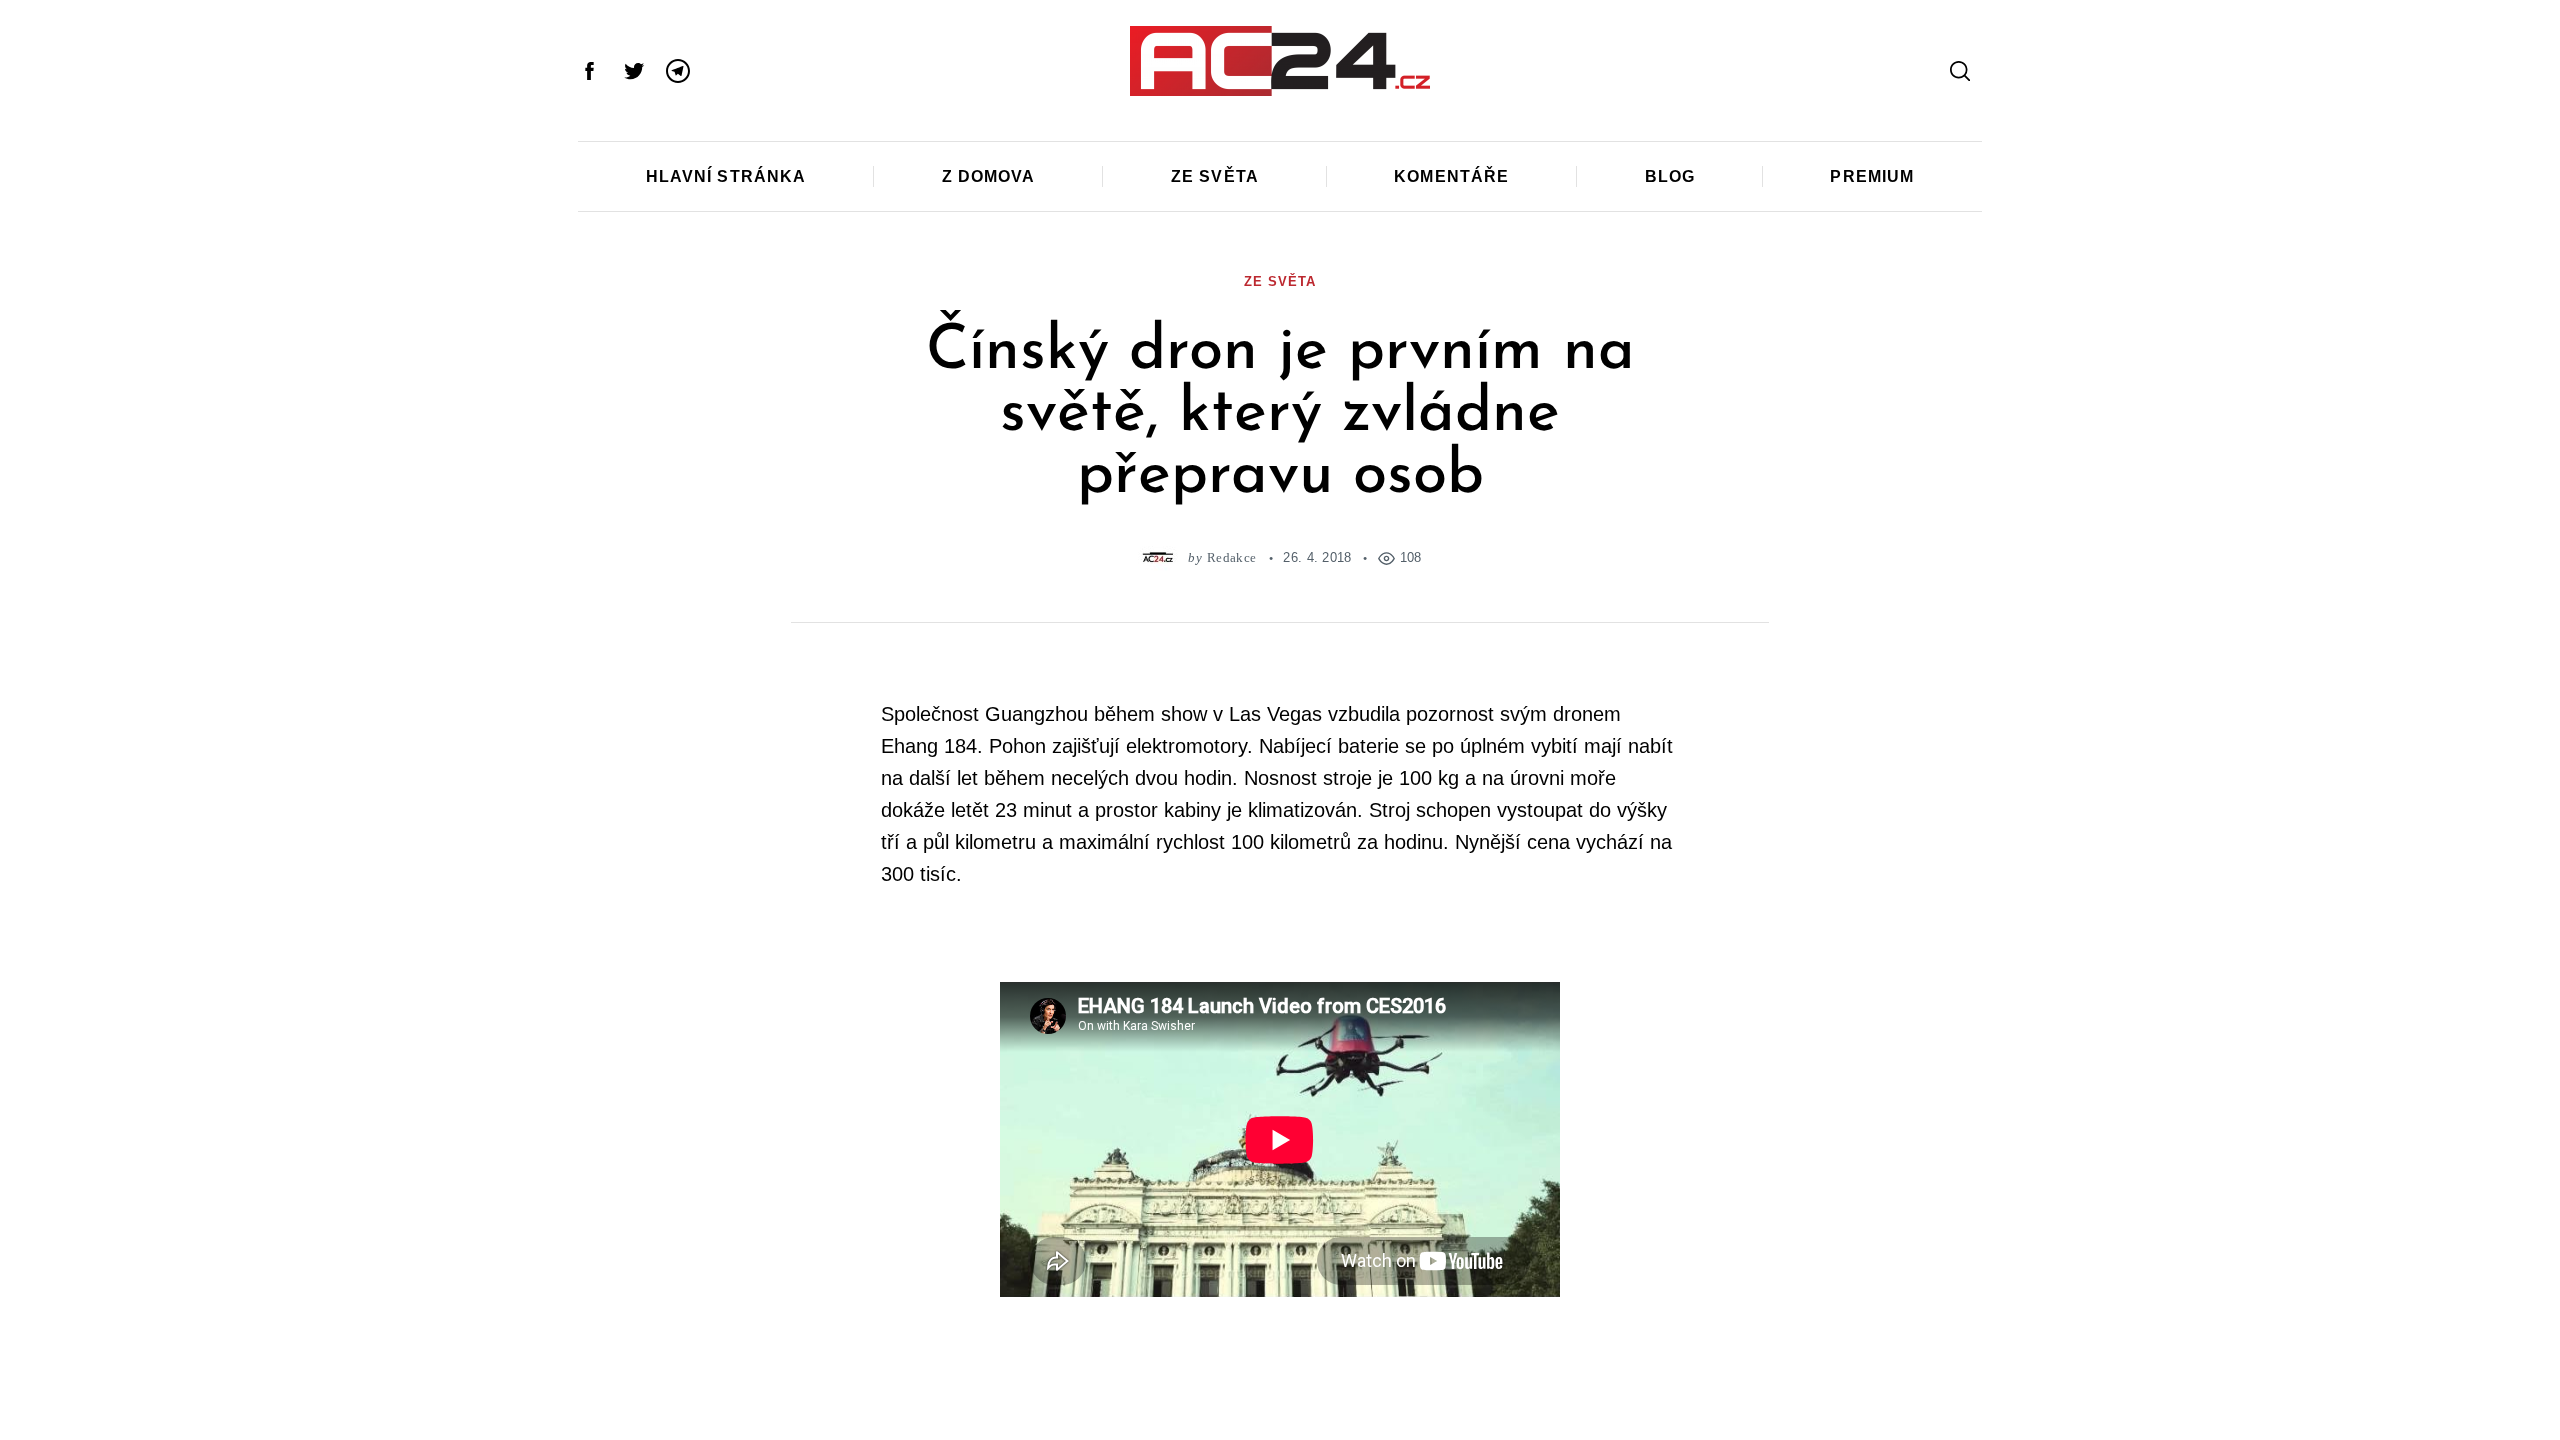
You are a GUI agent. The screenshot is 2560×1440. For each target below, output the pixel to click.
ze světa (1279, 281)
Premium (1872, 176)
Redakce (1231, 557)
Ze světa (1215, 176)
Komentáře (1451, 176)
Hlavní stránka (726, 176)
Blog (1670, 176)
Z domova (989, 176)
